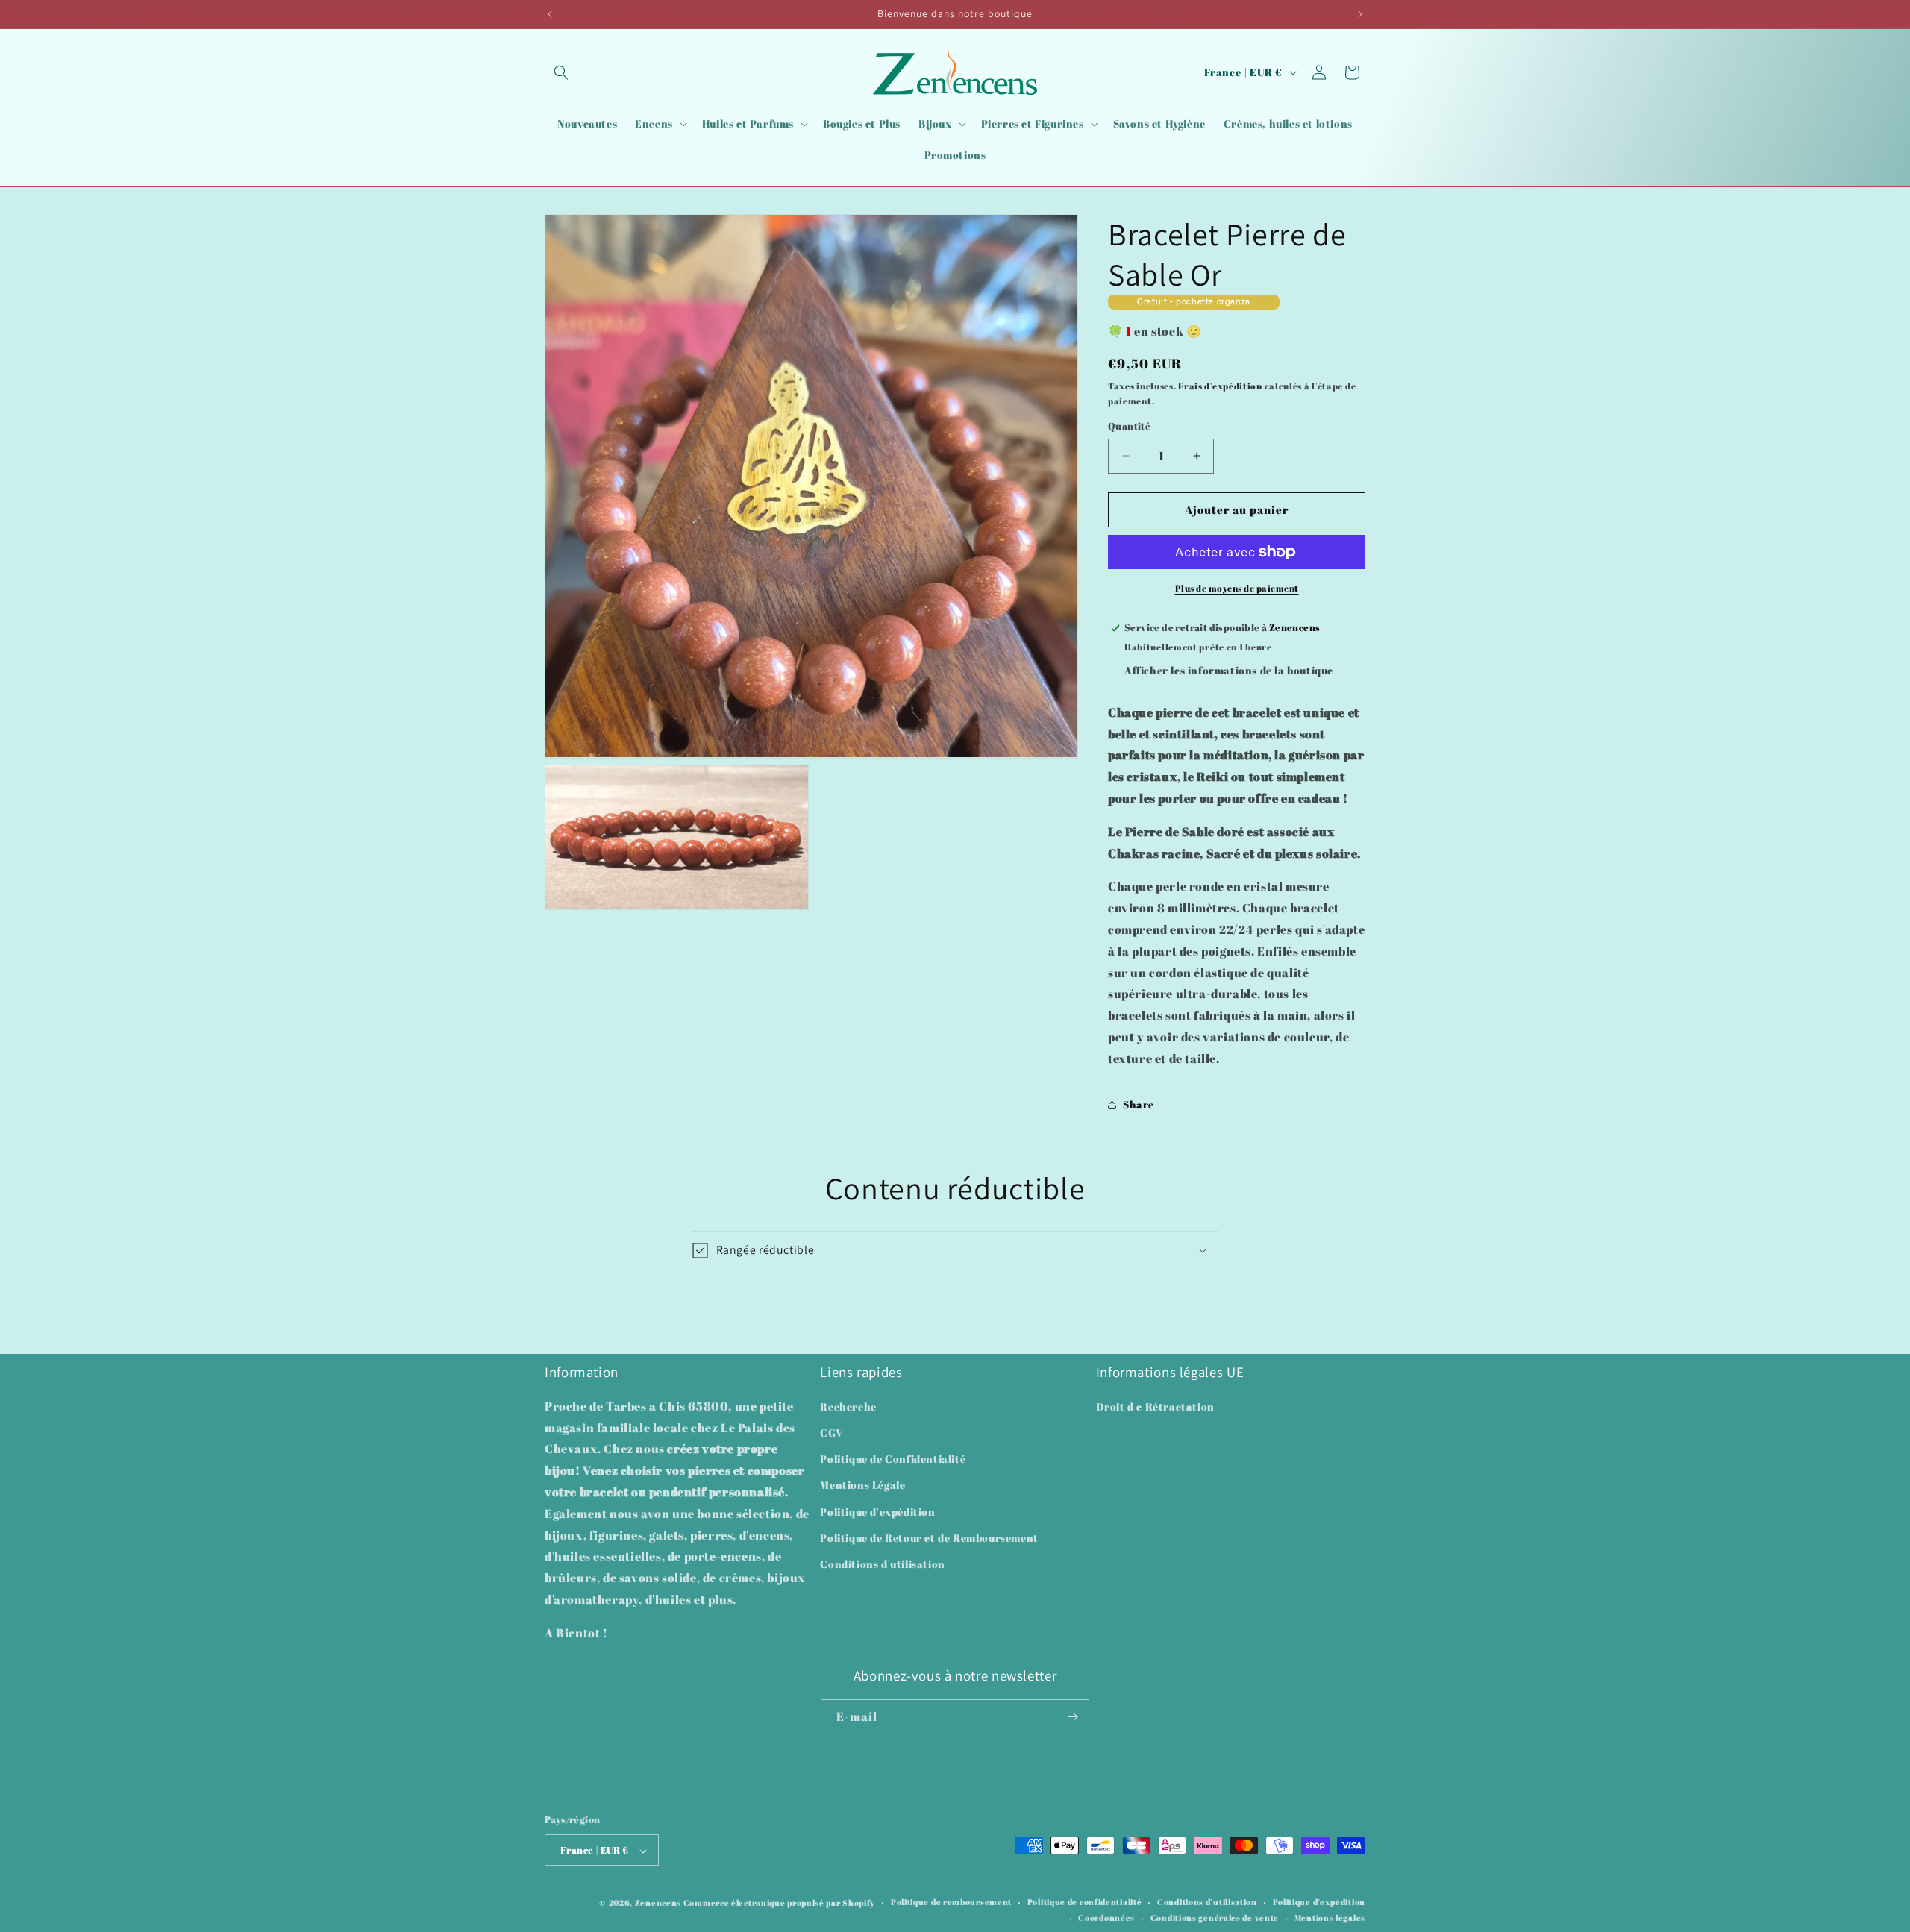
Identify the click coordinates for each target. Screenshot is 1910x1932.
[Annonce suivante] (1360, 14)
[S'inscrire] (1072, 1717)
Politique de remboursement (951, 1903)
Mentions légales (1330, 1917)
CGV (832, 1433)
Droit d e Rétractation (1155, 1406)
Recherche (848, 1406)
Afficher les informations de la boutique (1229, 670)
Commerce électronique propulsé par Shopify (779, 1903)
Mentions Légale (862, 1486)
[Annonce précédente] (550, 14)
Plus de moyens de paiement (1237, 588)
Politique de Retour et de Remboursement (929, 1538)
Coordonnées (1106, 1917)
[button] (561, 72)
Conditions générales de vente (1215, 1917)
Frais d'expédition (1220, 386)
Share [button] (1139, 1104)
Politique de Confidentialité (893, 1459)
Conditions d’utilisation (1207, 1903)
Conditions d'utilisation (882, 1564)
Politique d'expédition (877, 1512)
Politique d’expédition (1319, 1903)
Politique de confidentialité (1085, 1903)
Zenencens (658, 1903)
